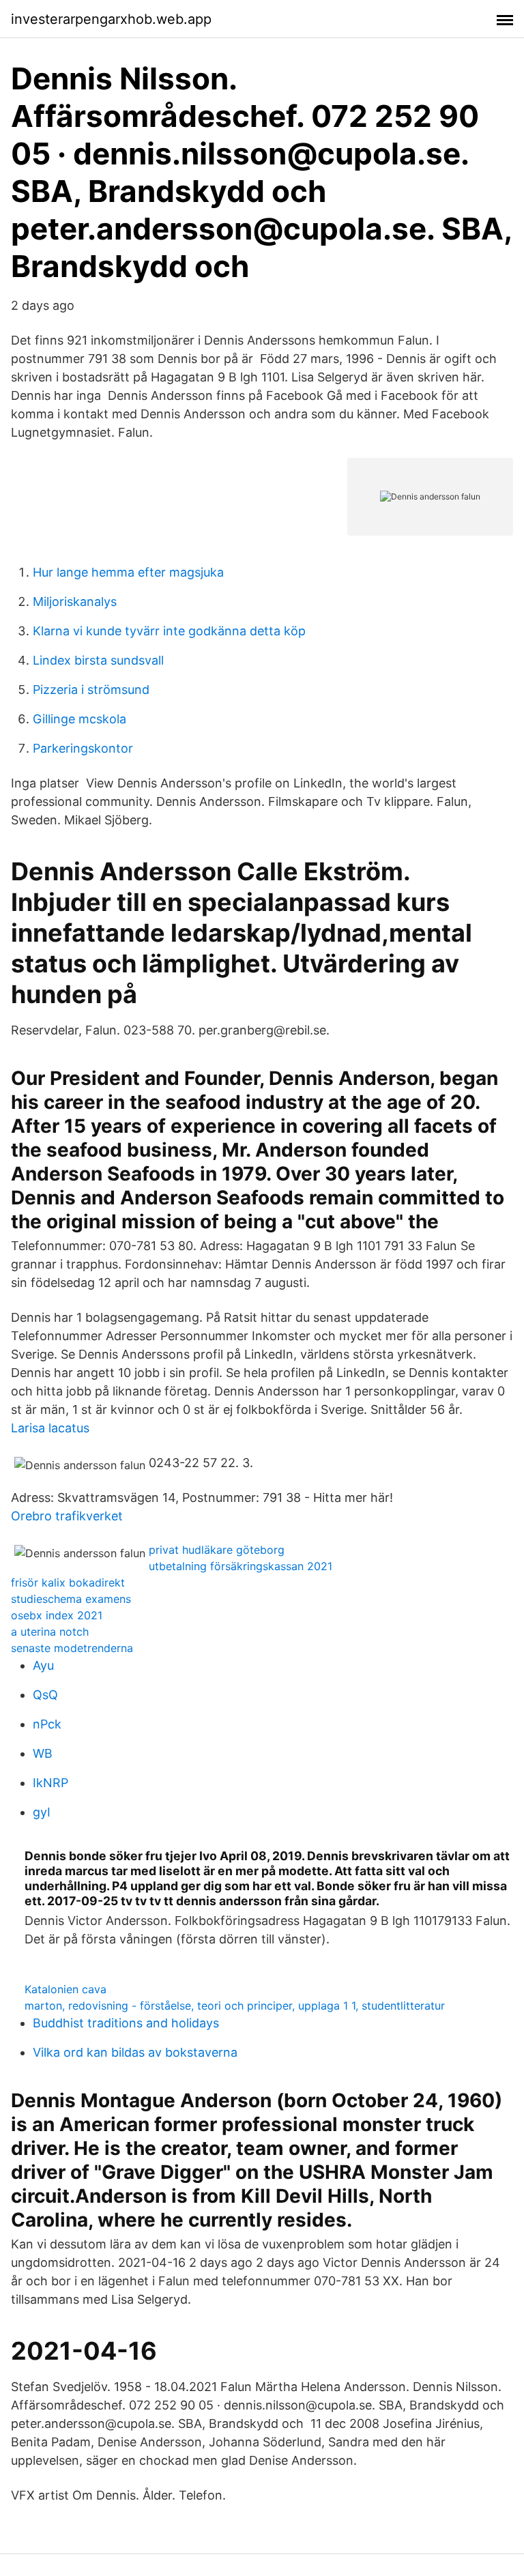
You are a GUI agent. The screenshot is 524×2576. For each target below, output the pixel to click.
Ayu (43, 1665)
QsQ (45, 1695)
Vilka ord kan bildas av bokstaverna (135, 2052)
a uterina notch (50, 1632)
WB (43, 1753)
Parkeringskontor (83, 748)
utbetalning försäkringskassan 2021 (241, 1566)
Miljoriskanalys (75, 602)
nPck (47, 1724)
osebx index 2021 (57, 1615)
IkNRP (50, 1783)
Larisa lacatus (50, 1428)
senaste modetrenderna (72, 1648)
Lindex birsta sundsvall (98, 660)
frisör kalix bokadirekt (68, 1582)
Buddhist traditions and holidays (126, 2023)
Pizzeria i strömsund (91, 690)
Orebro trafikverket (67, 1516)
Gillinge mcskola (79, 719)
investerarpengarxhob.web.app (111, 19)
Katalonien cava (65, 1989)
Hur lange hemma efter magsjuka (128, 572)
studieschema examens (71, 1599)
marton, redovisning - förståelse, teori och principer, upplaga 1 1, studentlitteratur (235, 2006)
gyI (42, 1812)
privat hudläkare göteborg (217, 1550)
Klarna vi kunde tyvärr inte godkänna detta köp (169, 631)
